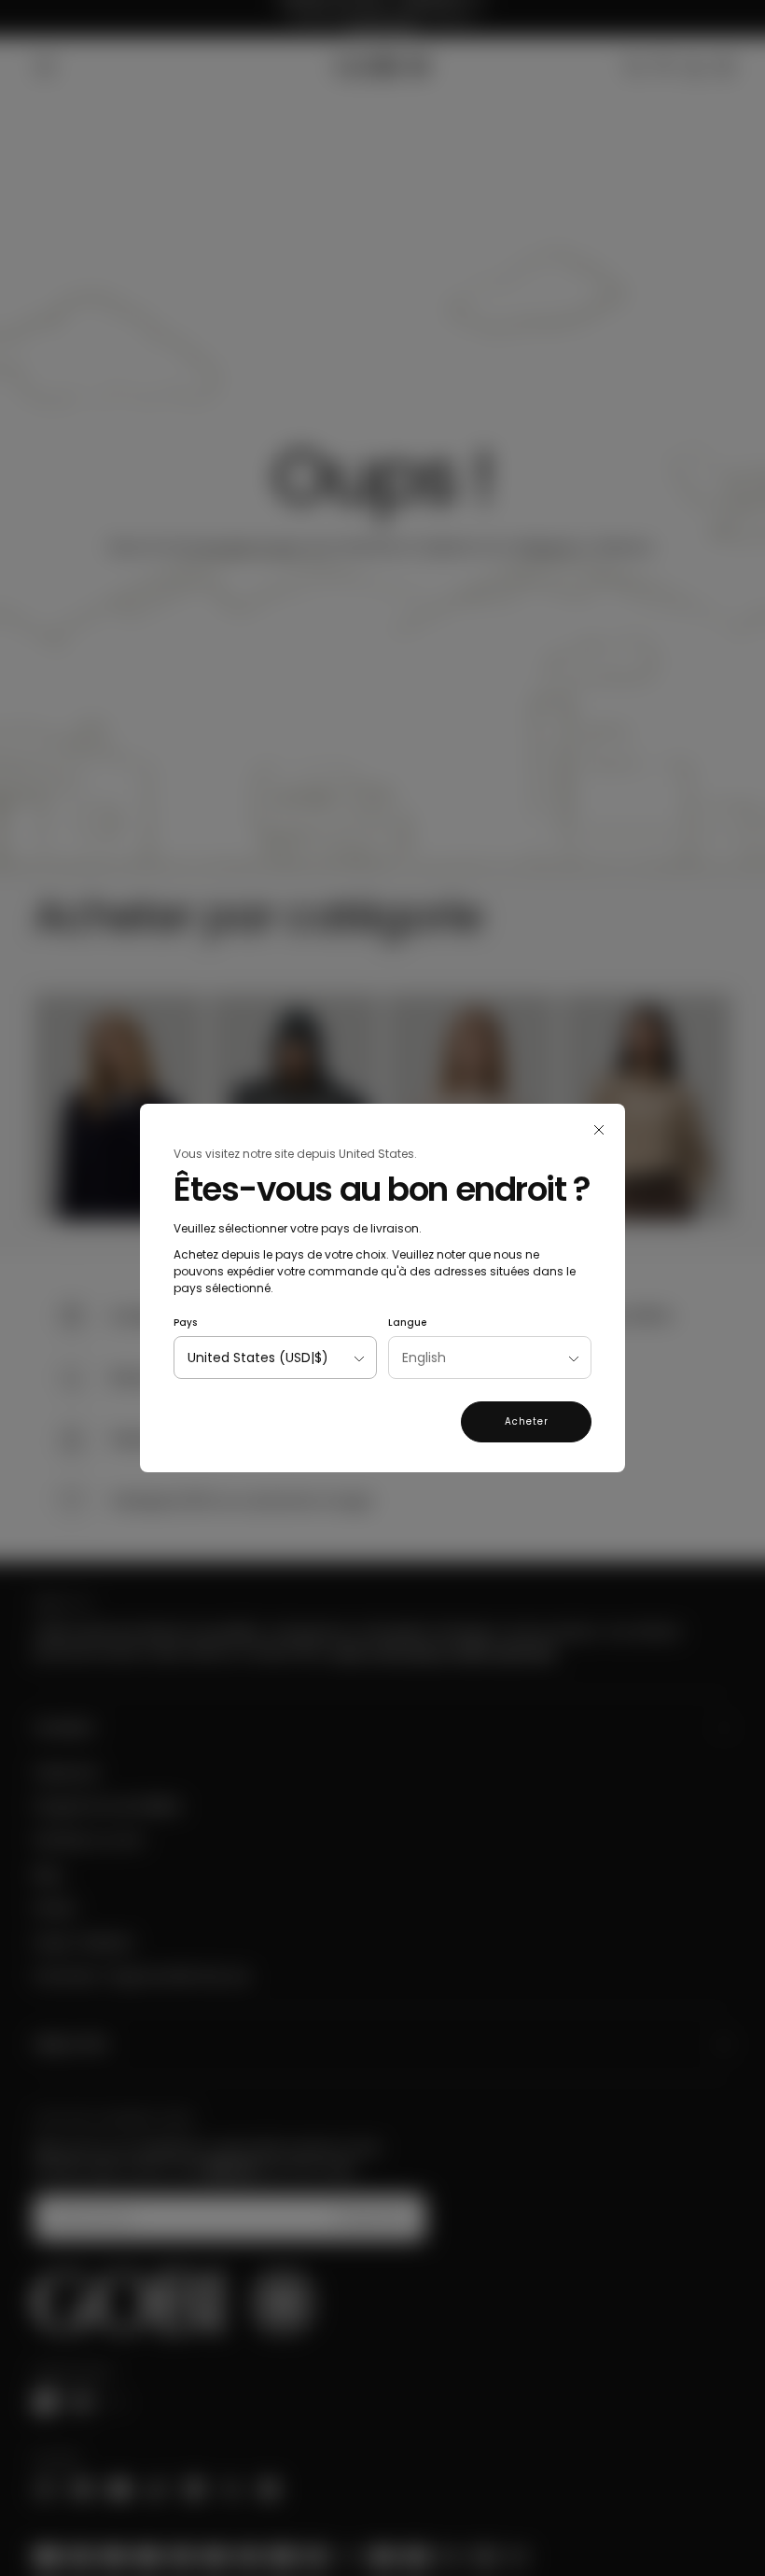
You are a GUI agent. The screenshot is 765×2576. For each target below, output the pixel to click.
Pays (185, 1323)
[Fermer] (599, 1130)
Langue (407, 1323)
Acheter (527, 1421)
